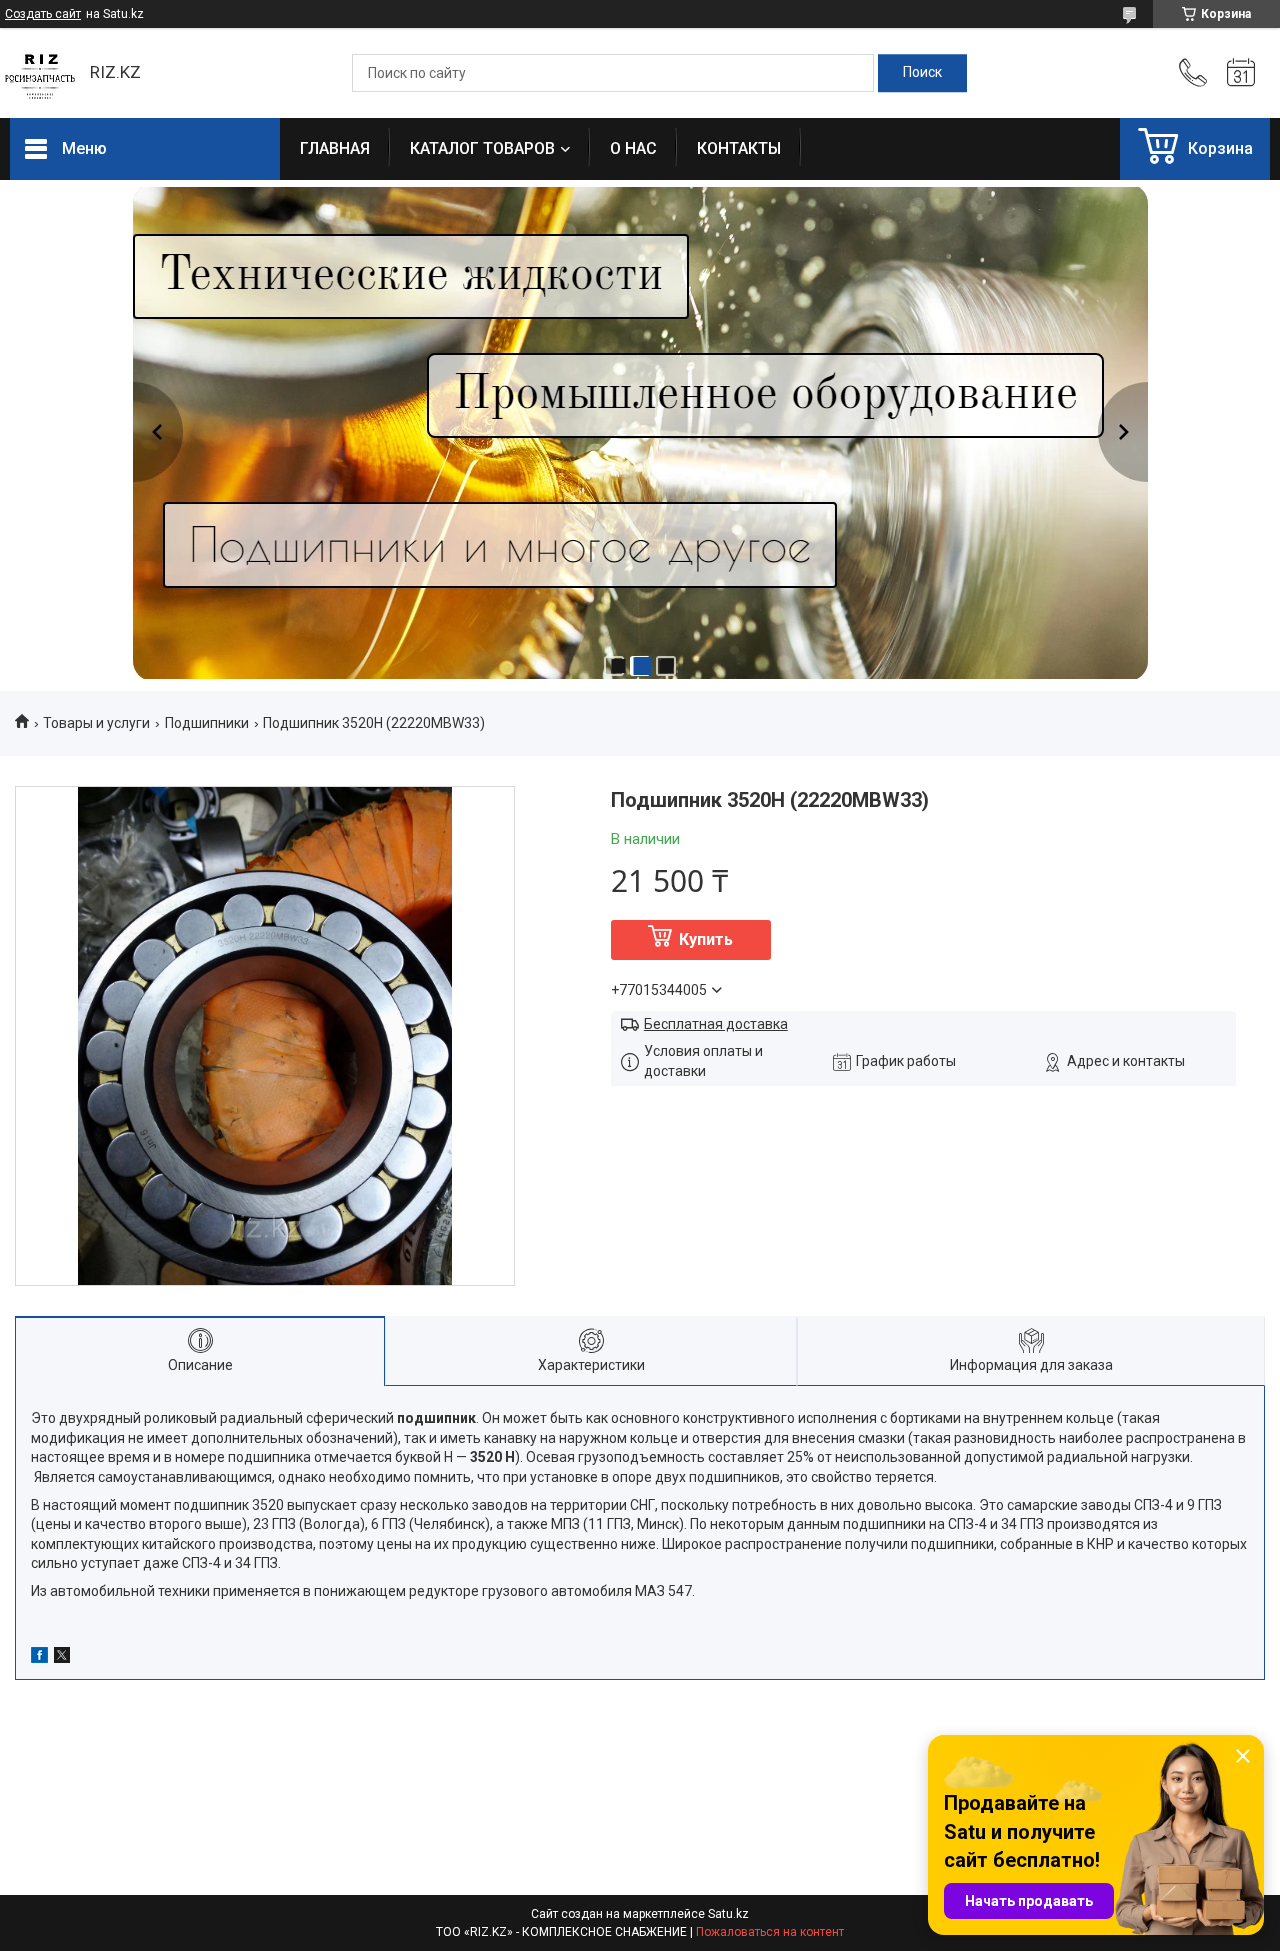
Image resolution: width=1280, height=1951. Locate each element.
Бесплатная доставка (716, 1024)
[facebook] (39, 1658)
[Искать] (922, 73)
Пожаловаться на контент (770, 1932)
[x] (62, 1658)
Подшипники (207, 723)
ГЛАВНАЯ (335, 148)
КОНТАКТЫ (739, 148)
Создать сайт (43, 14)
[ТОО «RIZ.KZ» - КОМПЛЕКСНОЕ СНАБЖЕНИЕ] (40, 73)
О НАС (633, 148)
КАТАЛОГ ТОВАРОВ (482, 148)
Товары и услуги (96, 723)
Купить (706, 939)
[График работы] (1241, 73)
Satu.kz (728, 1914)
